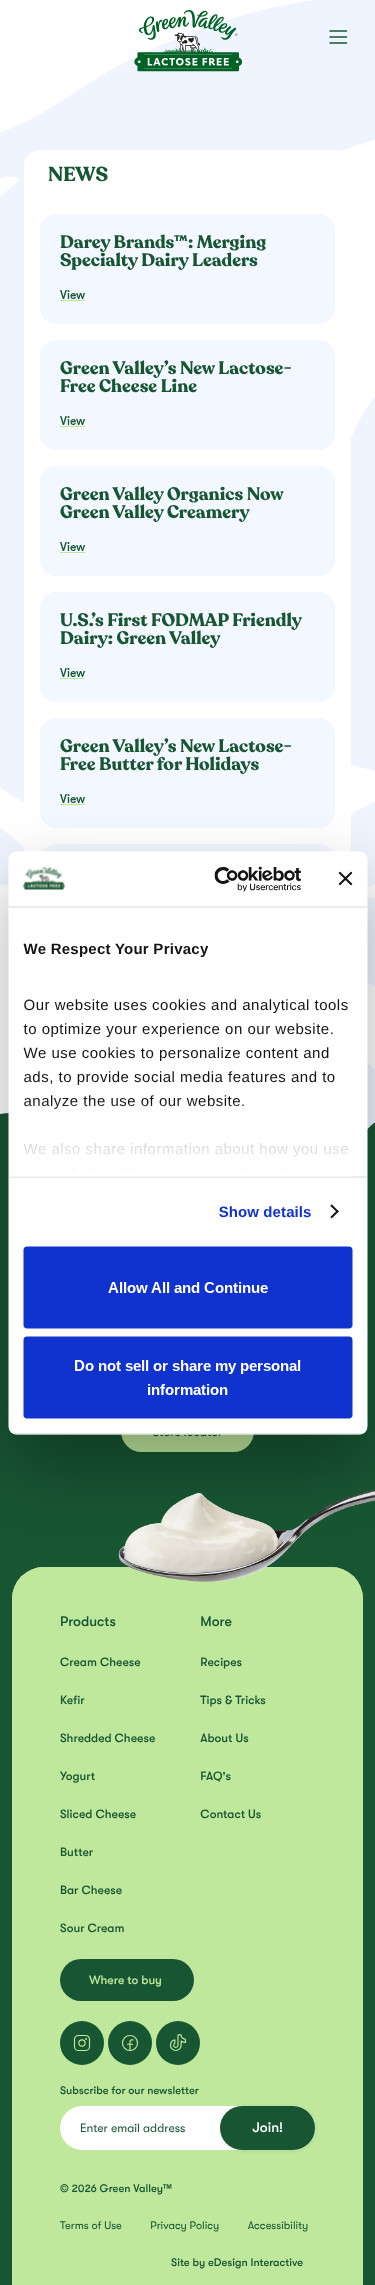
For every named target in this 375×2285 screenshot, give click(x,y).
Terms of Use (91, 2225)
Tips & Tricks (232, 1700)
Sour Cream (92, 1928)
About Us (224, 1738)
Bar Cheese (91, 1890)
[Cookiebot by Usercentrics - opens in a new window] (223, 879)
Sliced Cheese (98, 1814)
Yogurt (77, 1776)
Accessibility (278, 2225)
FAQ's (215, 1776)
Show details (265, 1211)
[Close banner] (345, 879)
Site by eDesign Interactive (237, 2262)
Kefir (72, 1700)
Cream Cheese (100, 1662)
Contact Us (230, 1814)
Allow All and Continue (188, 1287)
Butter (76, 1852)
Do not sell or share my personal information (187, 1376)
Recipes (221, 1662)
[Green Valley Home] (188, 34)
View (72, 295)
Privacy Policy (184, 2225)
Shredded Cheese (107, 1738)
